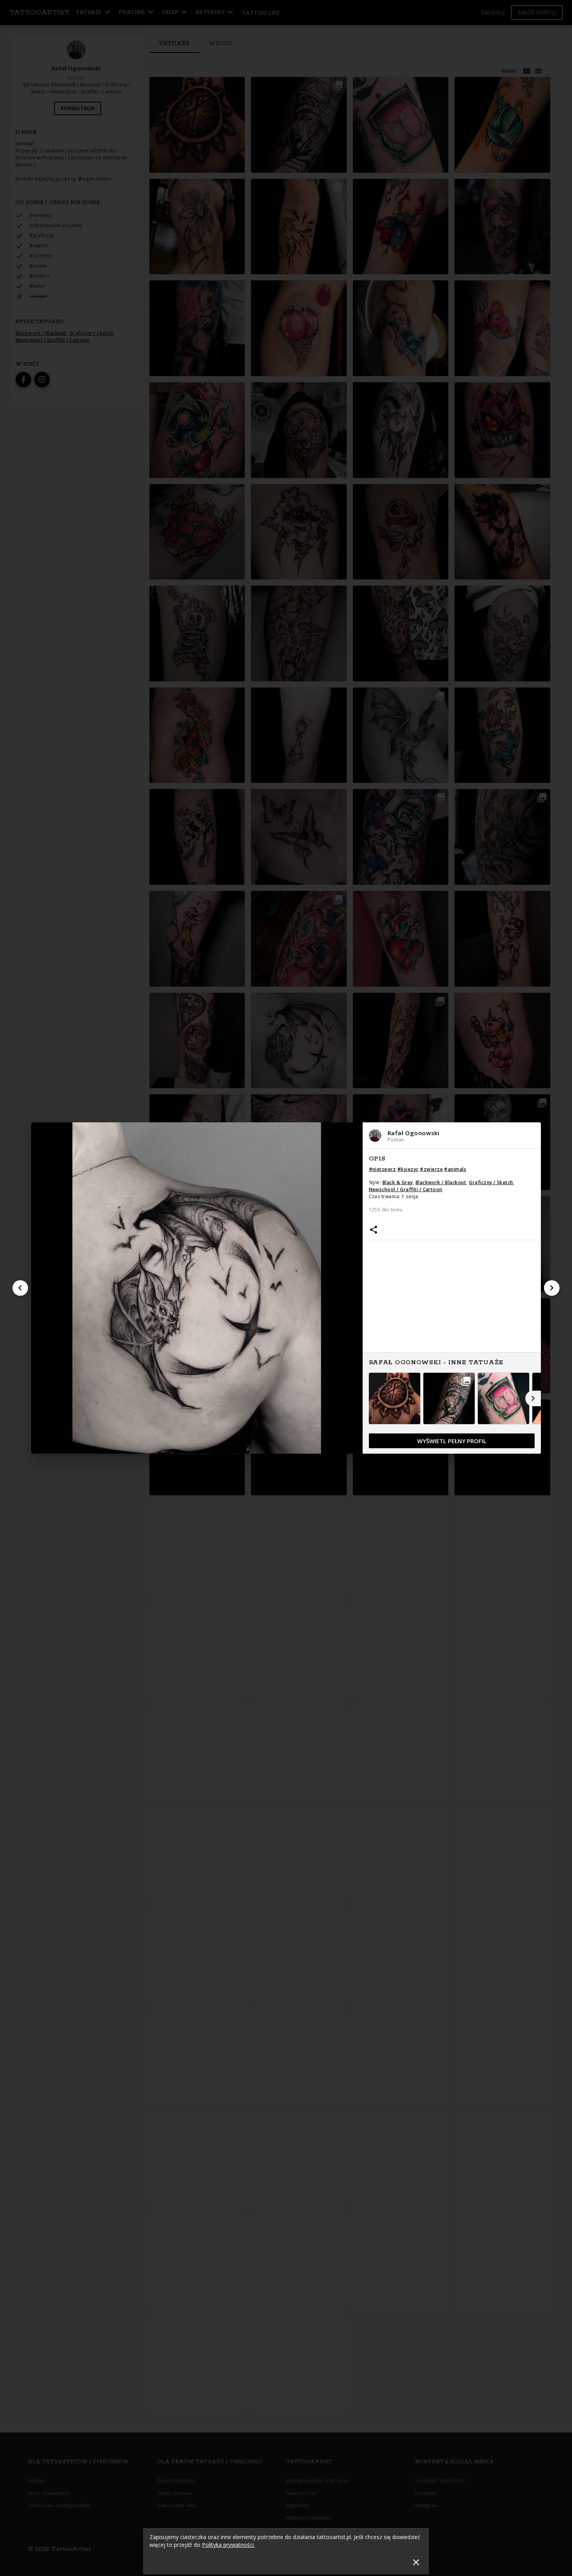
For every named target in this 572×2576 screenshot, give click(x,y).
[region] (452, 1302)
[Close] (416, 2562)
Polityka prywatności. (228, 2545)
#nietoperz (383, 1169)
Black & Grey (398, 1182)
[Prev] (20, 1288)
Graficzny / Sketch (491, 1182)
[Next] (552, 1288)
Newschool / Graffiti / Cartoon (406, 1189)
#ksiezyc (408, 1169)
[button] (452, 1135)
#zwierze (431, 1169)
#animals (455, 1169)
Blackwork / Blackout (441, 1182)
